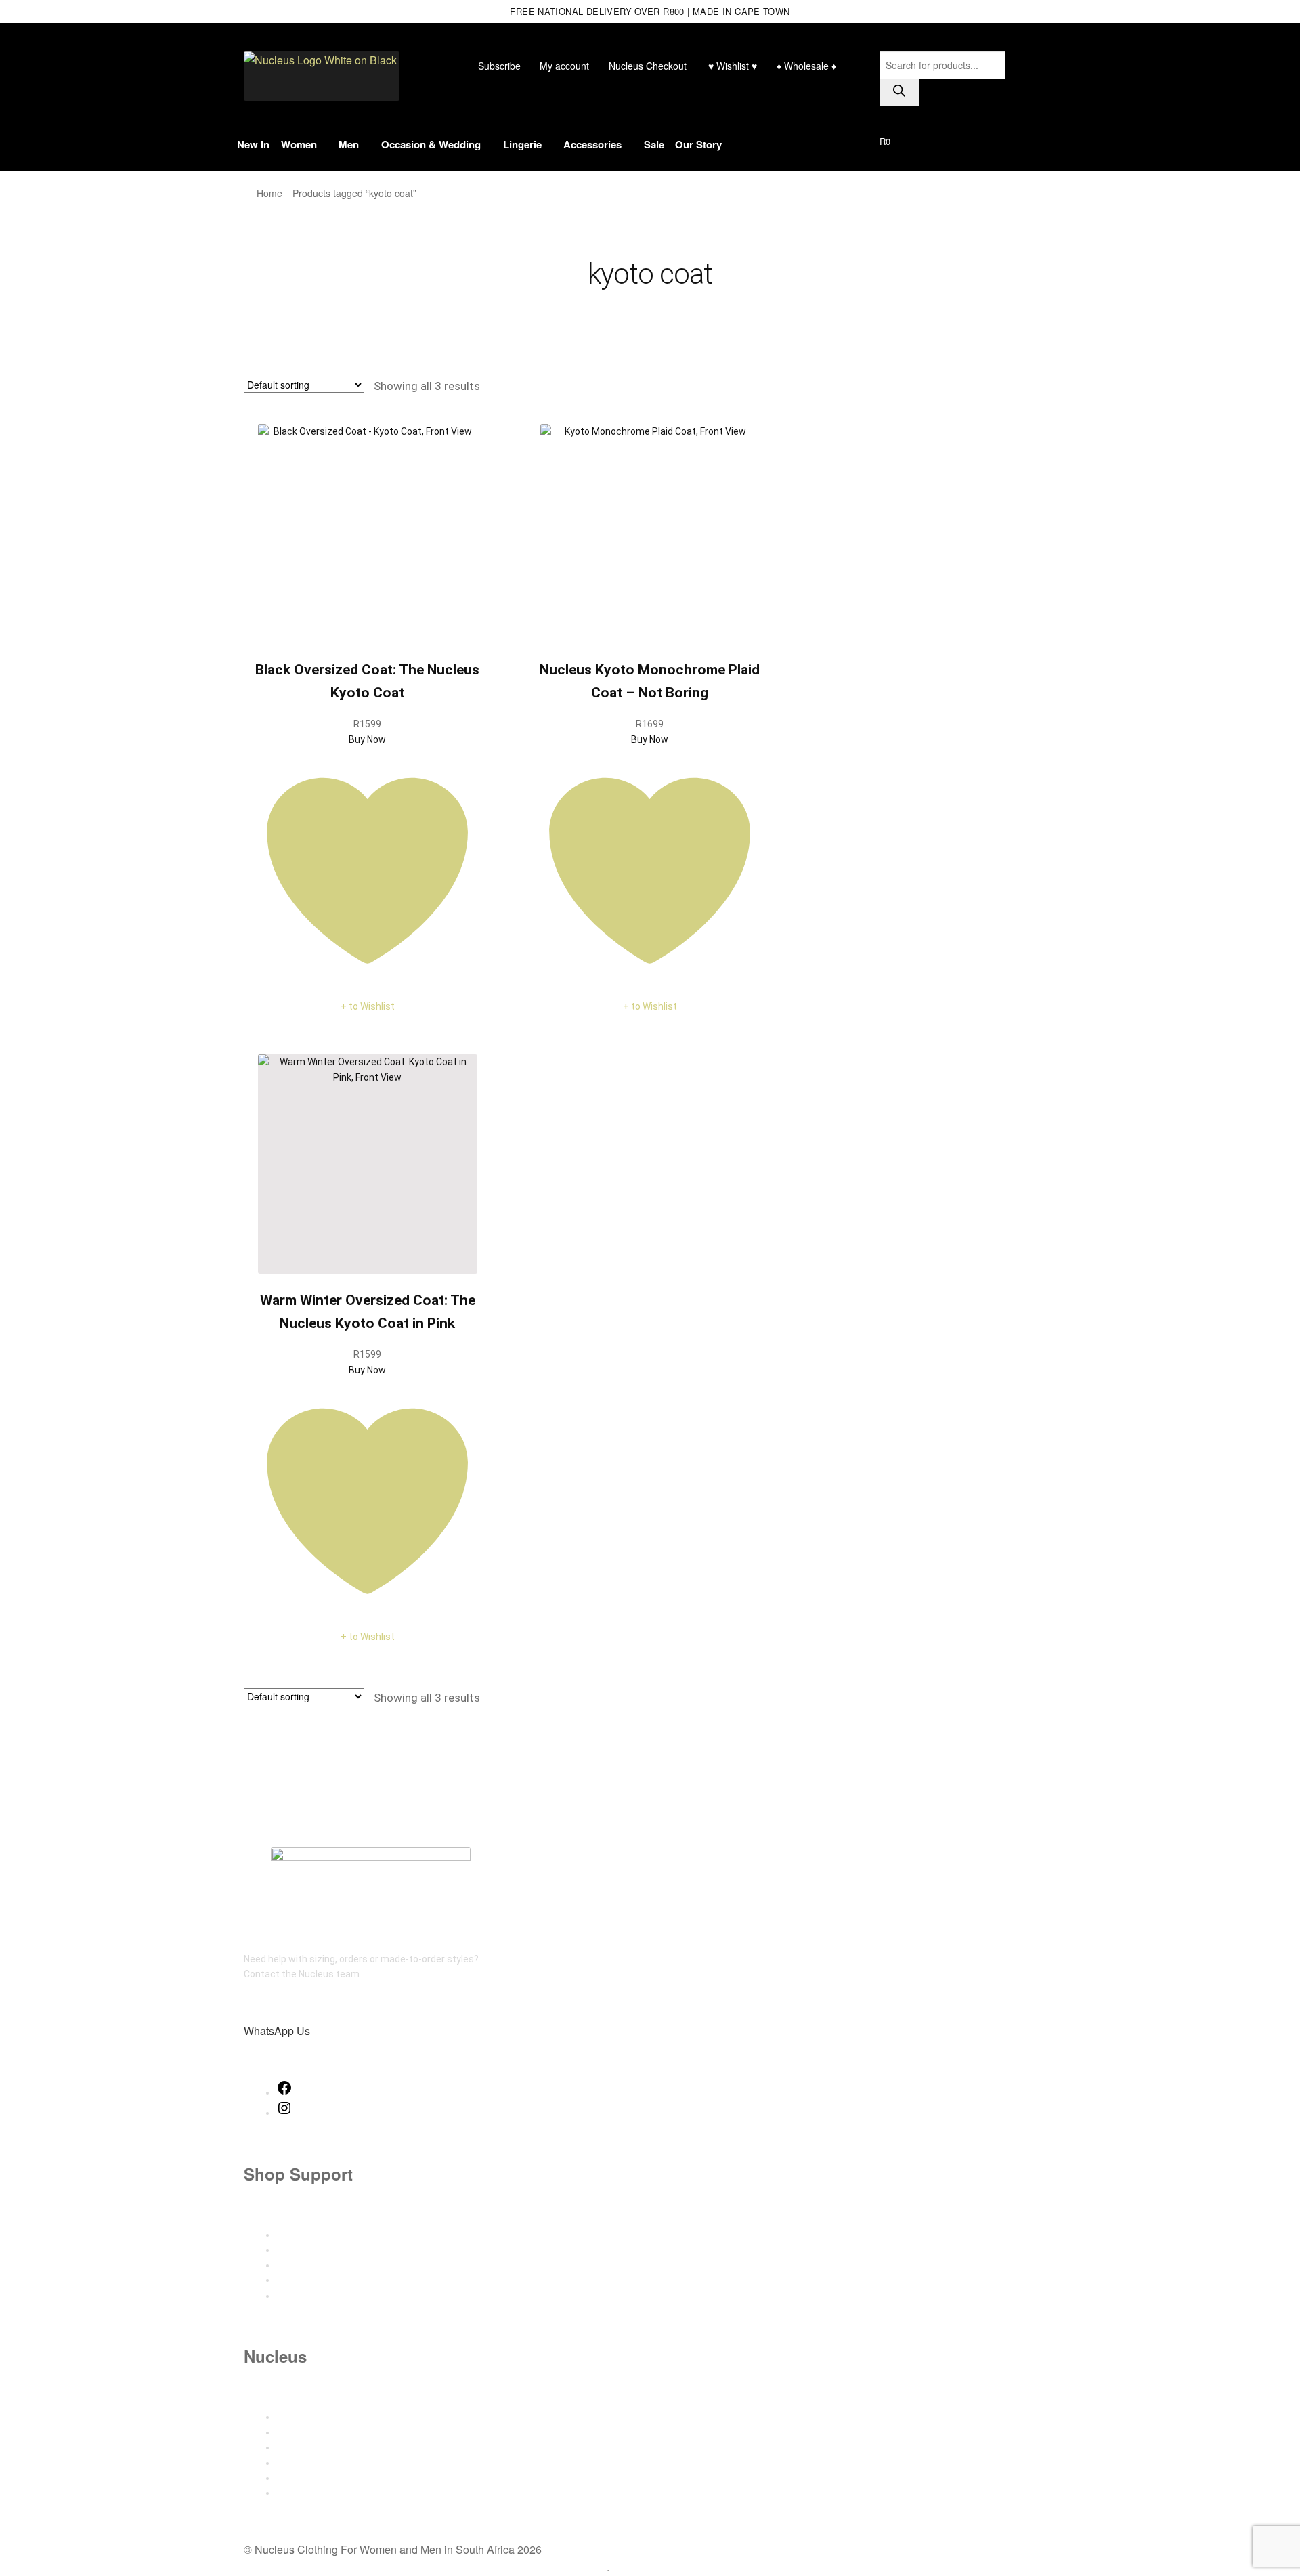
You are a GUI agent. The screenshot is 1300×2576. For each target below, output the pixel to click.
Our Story (698, 144)
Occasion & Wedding (431, 144)
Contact (294, 2432)
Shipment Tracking (318, 2265)
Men (349, 144)
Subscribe (499, 66)
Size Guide (299, 2235)
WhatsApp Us (277, 2031)
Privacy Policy (306, 2478)
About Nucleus (308, 2417)
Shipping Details (311, 2250)
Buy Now (367, 739)
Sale (654, 144)
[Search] (899, 92)
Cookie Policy (305, 2493)
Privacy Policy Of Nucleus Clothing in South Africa (364, 2567)
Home (269, 193)
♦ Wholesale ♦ (806, 66)
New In (253, 144)
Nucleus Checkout (648, 66)
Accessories (592, 144)
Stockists (298, 2447)
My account (564, 66)
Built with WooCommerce (546, 2567)
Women (299, 144)
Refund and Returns (320, 2280)
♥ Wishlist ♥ (731, 66)
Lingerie (522, 144)
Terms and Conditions (324, 2463)
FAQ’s (288, 2296)
